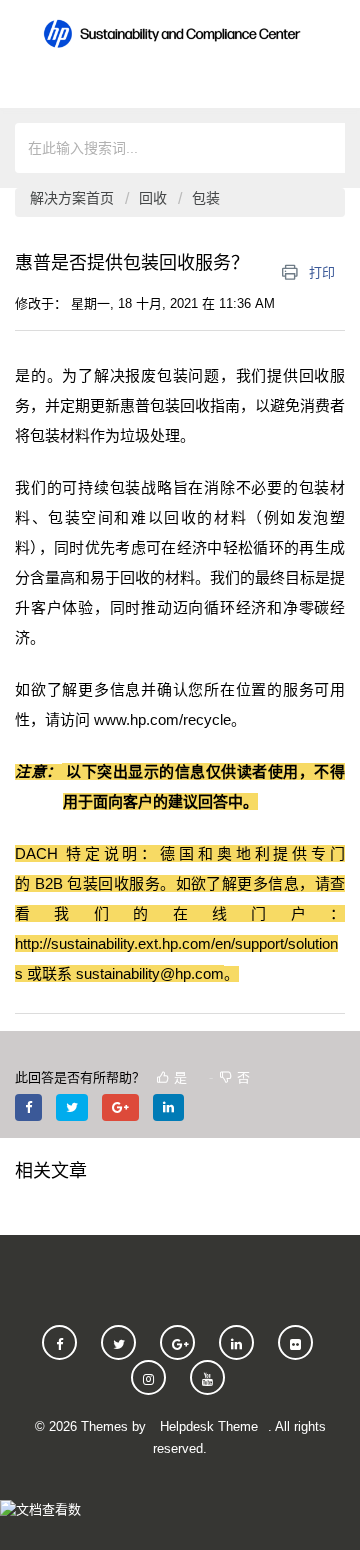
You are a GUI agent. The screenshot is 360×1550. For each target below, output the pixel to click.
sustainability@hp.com (150, 973)
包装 (206, 198)
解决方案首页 (74, 198)
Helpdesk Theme (209, 1426)
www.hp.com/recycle (162, 719)
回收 (153, 198)
